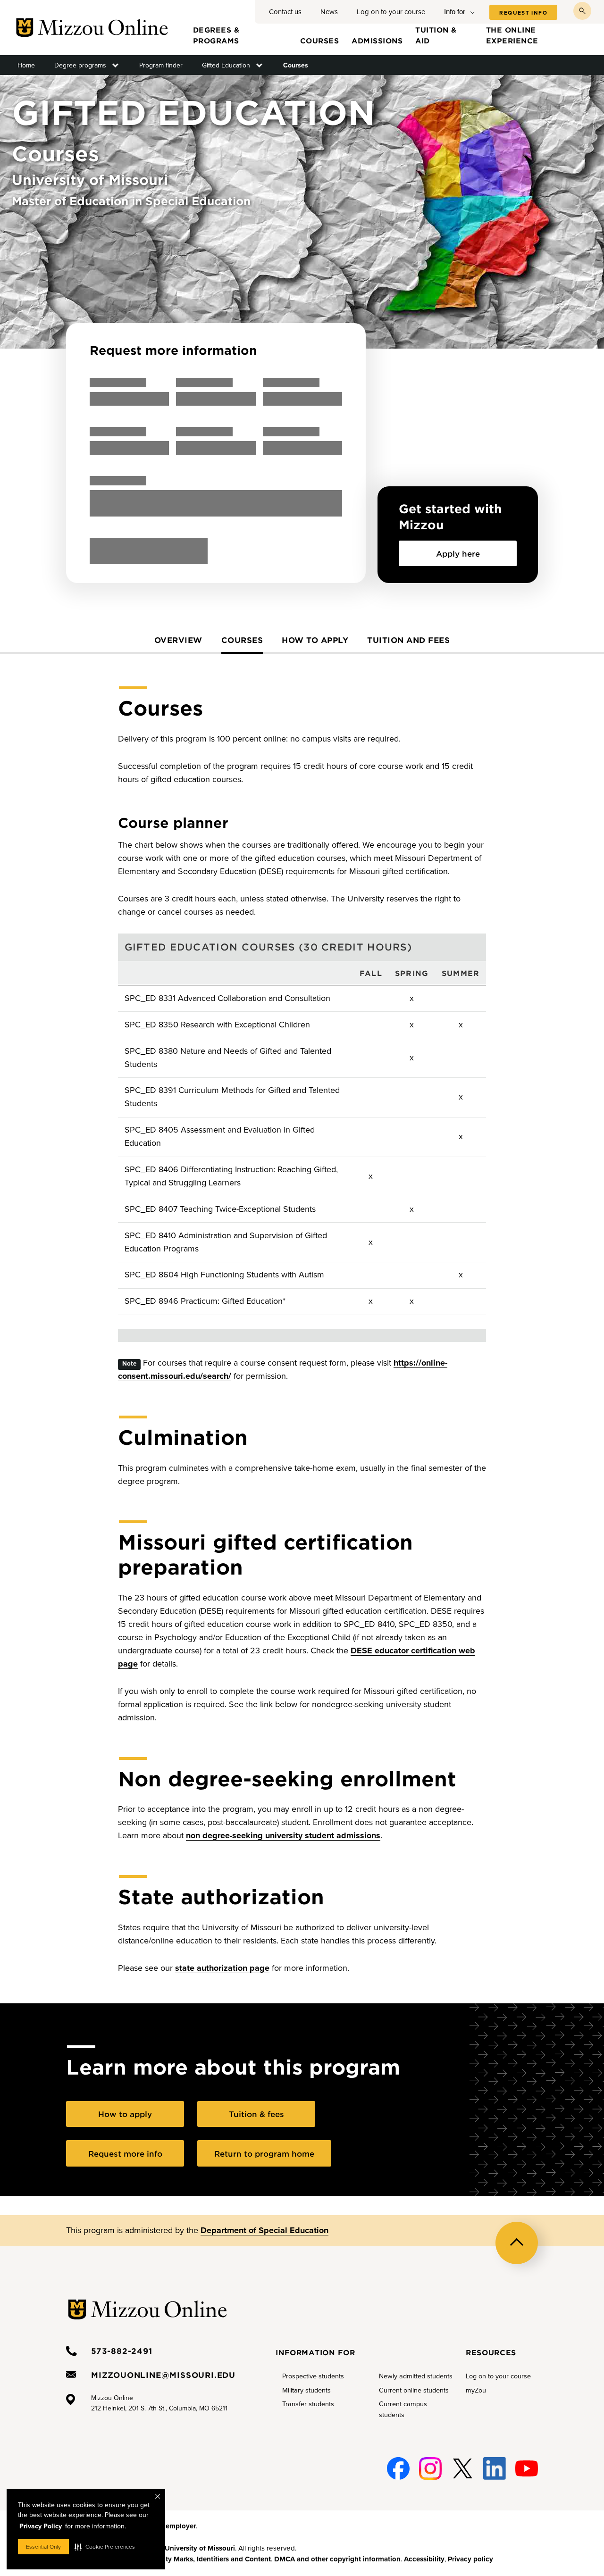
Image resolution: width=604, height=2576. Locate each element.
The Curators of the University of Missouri (168, 2548)
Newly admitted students (416, 2376)
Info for (455, 12)
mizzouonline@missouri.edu (163, 2375)
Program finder (161, 65)
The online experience (512, 35)
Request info (523, 13)
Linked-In (495, 2469)
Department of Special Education (264, 2230)
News (329, 12)
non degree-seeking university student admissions (283, 1835)
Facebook (398, 2463)
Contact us (285, 12)
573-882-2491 (122, 2351)
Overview (178, 640)
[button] (105, 2547)
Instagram (430, 2463)
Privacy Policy (41, 2526)
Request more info (125, 2153)
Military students (306, 2390)
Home (26, 65)
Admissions (377, 40)
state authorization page (222, 1968)
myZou (476, 2390)
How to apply (315, 640)
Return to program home (264, 2153)
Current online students (414, 2390)
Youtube (527, 2463)
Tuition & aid (436, 35)
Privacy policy (470, 2559)
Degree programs (80, 65)
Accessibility (424, 2559)
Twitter (462, 2463)
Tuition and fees (408, 640)
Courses (320, 40)
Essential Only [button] (43, 2547)
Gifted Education (226, 65)
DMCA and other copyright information (337, 2559)
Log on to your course (391, 12)
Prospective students (313, 2376)
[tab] (178, 644)
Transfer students (308, 2404)
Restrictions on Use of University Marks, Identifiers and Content (168, 2559)
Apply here (458, 553)
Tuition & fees (256, 2114)
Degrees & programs (216, 35)
